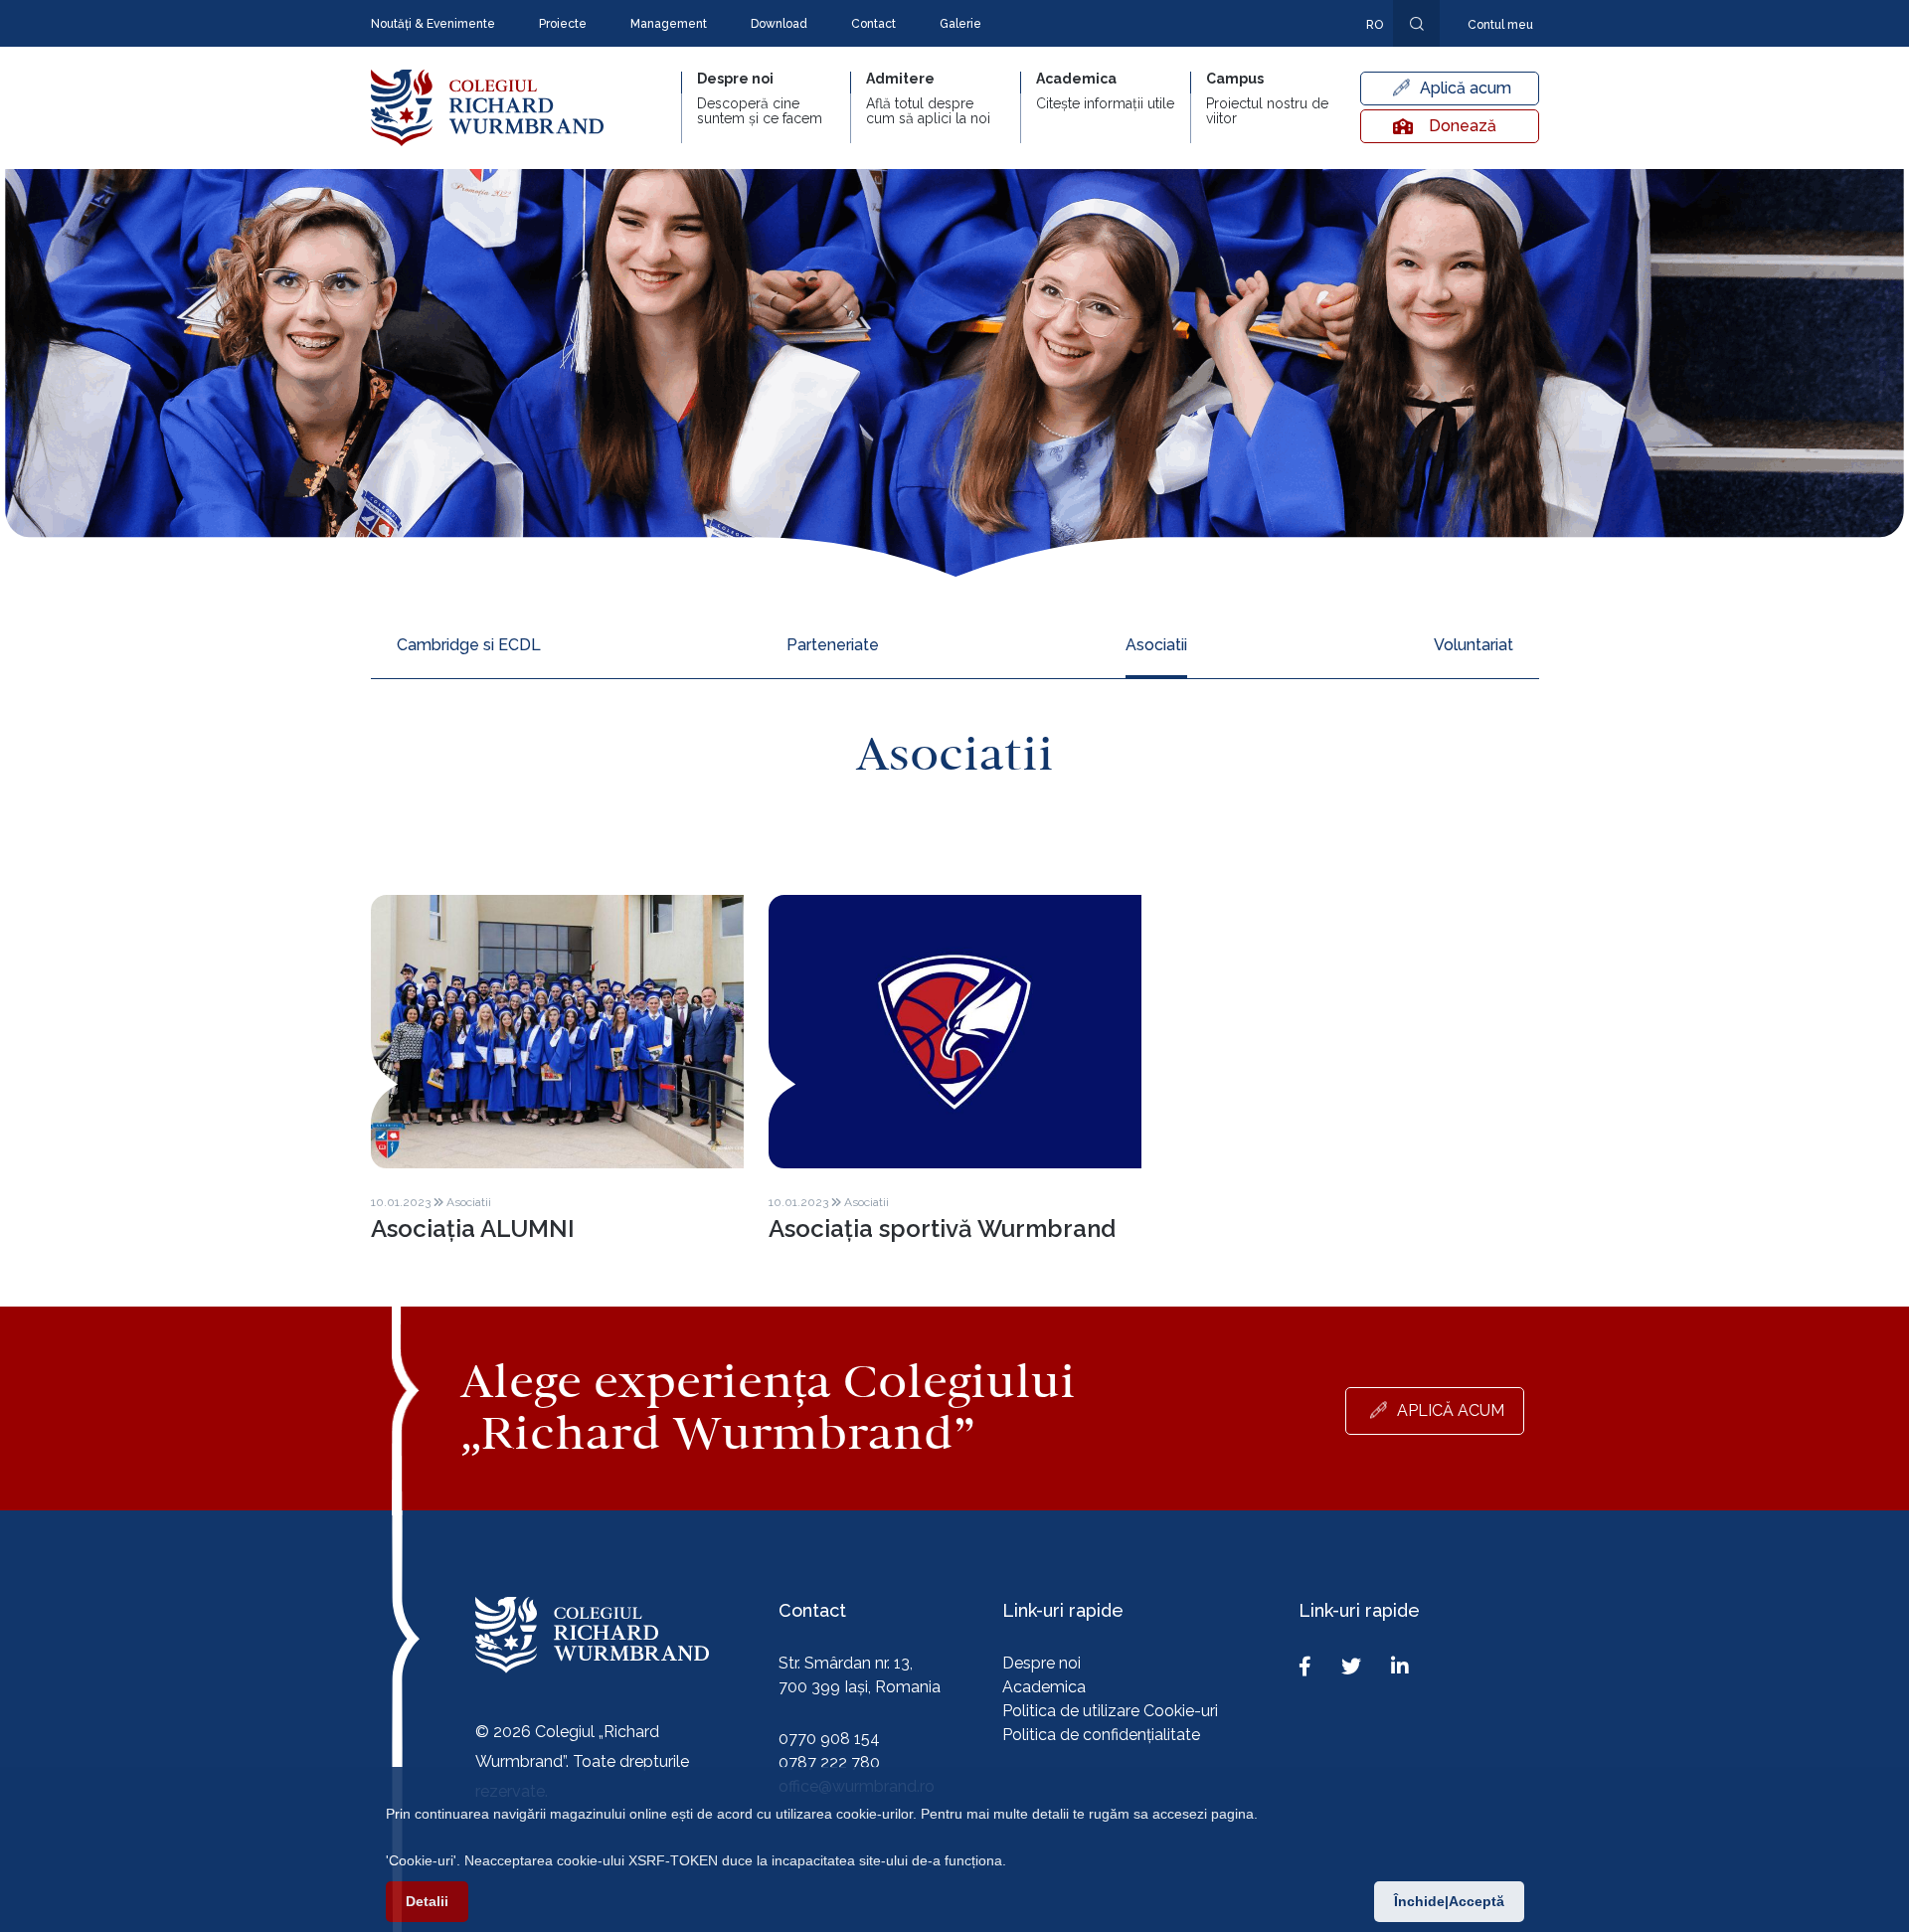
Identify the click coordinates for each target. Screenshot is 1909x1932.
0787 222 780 (829, 1762)
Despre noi (1041, 1663)
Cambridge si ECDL (469, 645)
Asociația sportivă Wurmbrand (942, 1229)
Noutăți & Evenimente (433, 24)
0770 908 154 (829, 1739)
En (1364, 54)
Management (669, 24)
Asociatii (1156, 645)
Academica (1044, 1687)
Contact (873, 24)
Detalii (427, 1901)
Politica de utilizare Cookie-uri (1110, 1711)
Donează (1463, 126)
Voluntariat (1474, 645)
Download (779, 24)
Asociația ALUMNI (473, 1229)
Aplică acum (1466, 88)
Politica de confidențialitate (1101, 1735)
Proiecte (563, 24)
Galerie (960, 24)
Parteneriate (833, 645)
